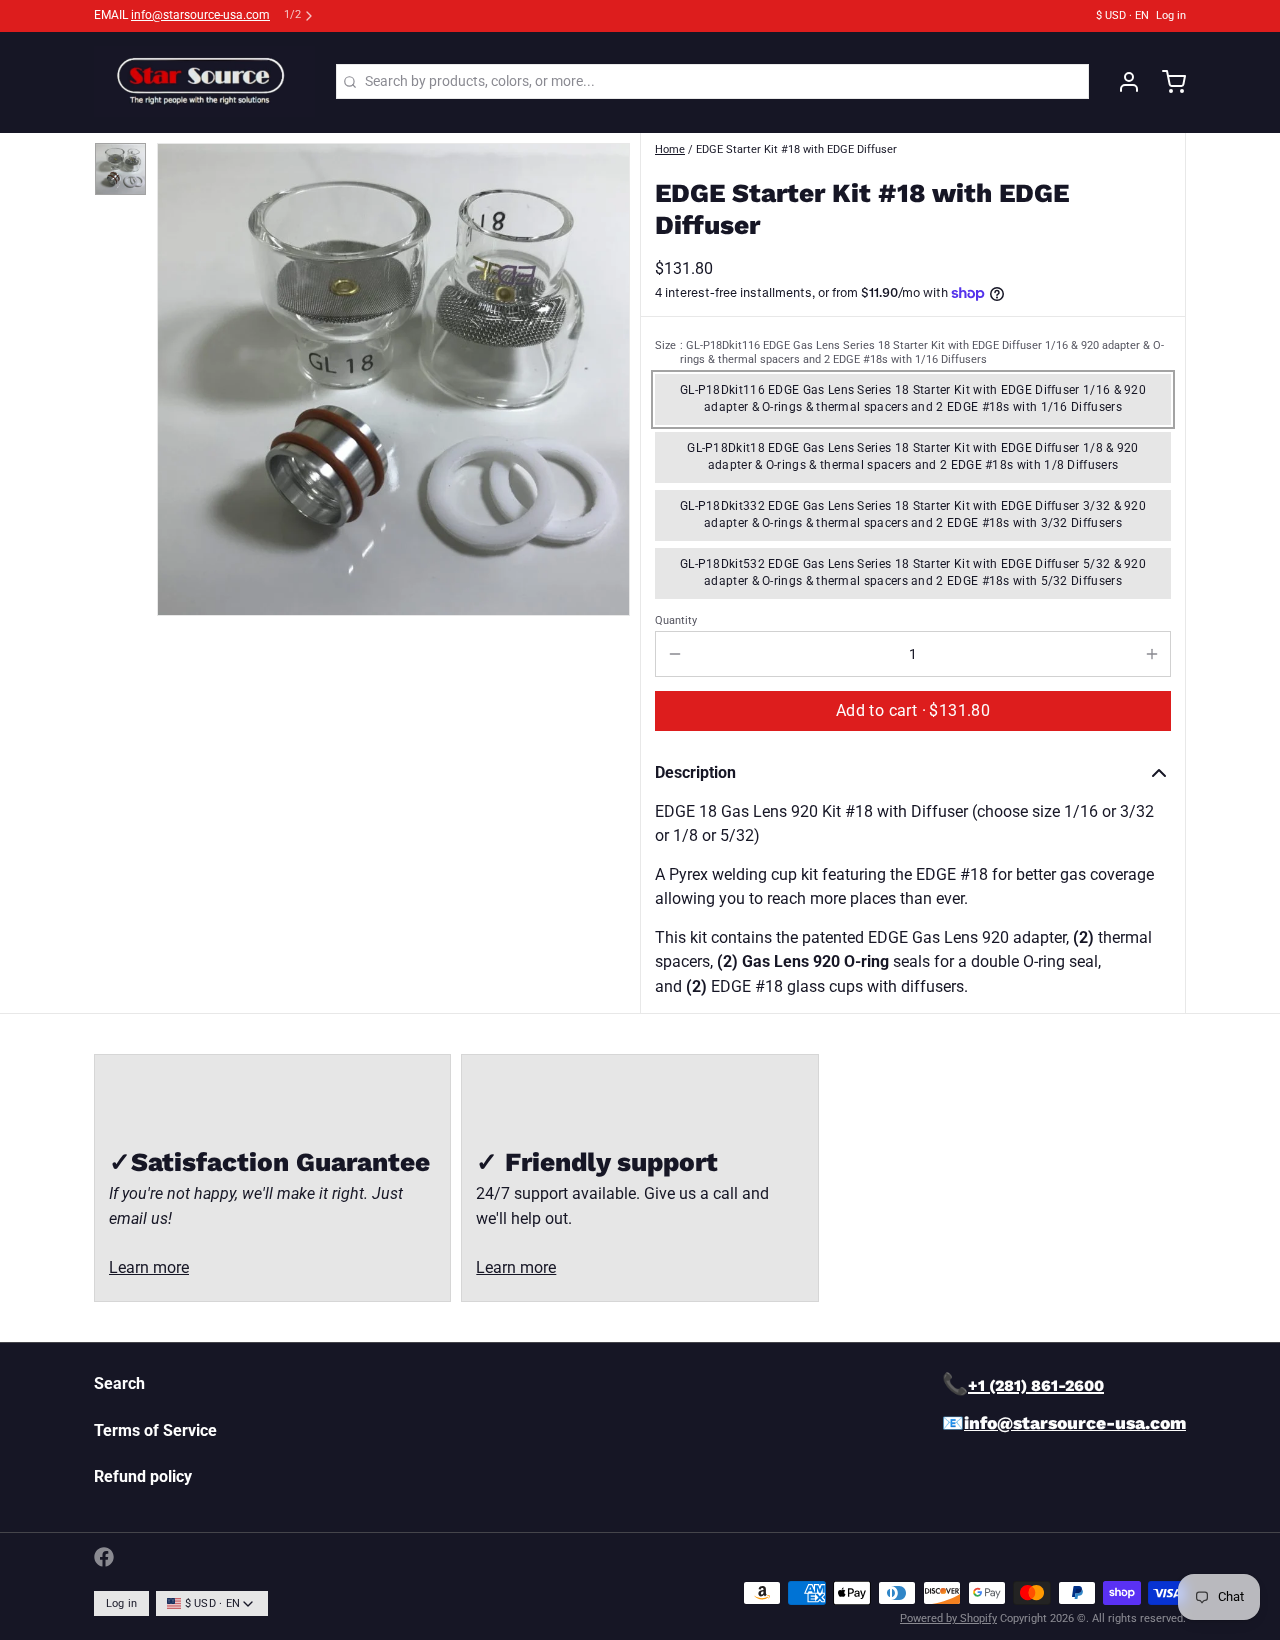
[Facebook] (104, 1557)
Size (909, 352)
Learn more (149, 1267)
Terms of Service (155, 1430)
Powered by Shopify (948, 1618)
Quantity (676, 620)
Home (670, 149)
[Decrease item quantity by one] (674, 654)
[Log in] (1122, 82)
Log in (1171, 15)
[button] (913, 711)
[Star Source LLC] (204, 82)
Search (119, 1383)
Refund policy (143, 1476)
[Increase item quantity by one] (1151, 654)
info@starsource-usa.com (200, 15)
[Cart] (1167, 82)
